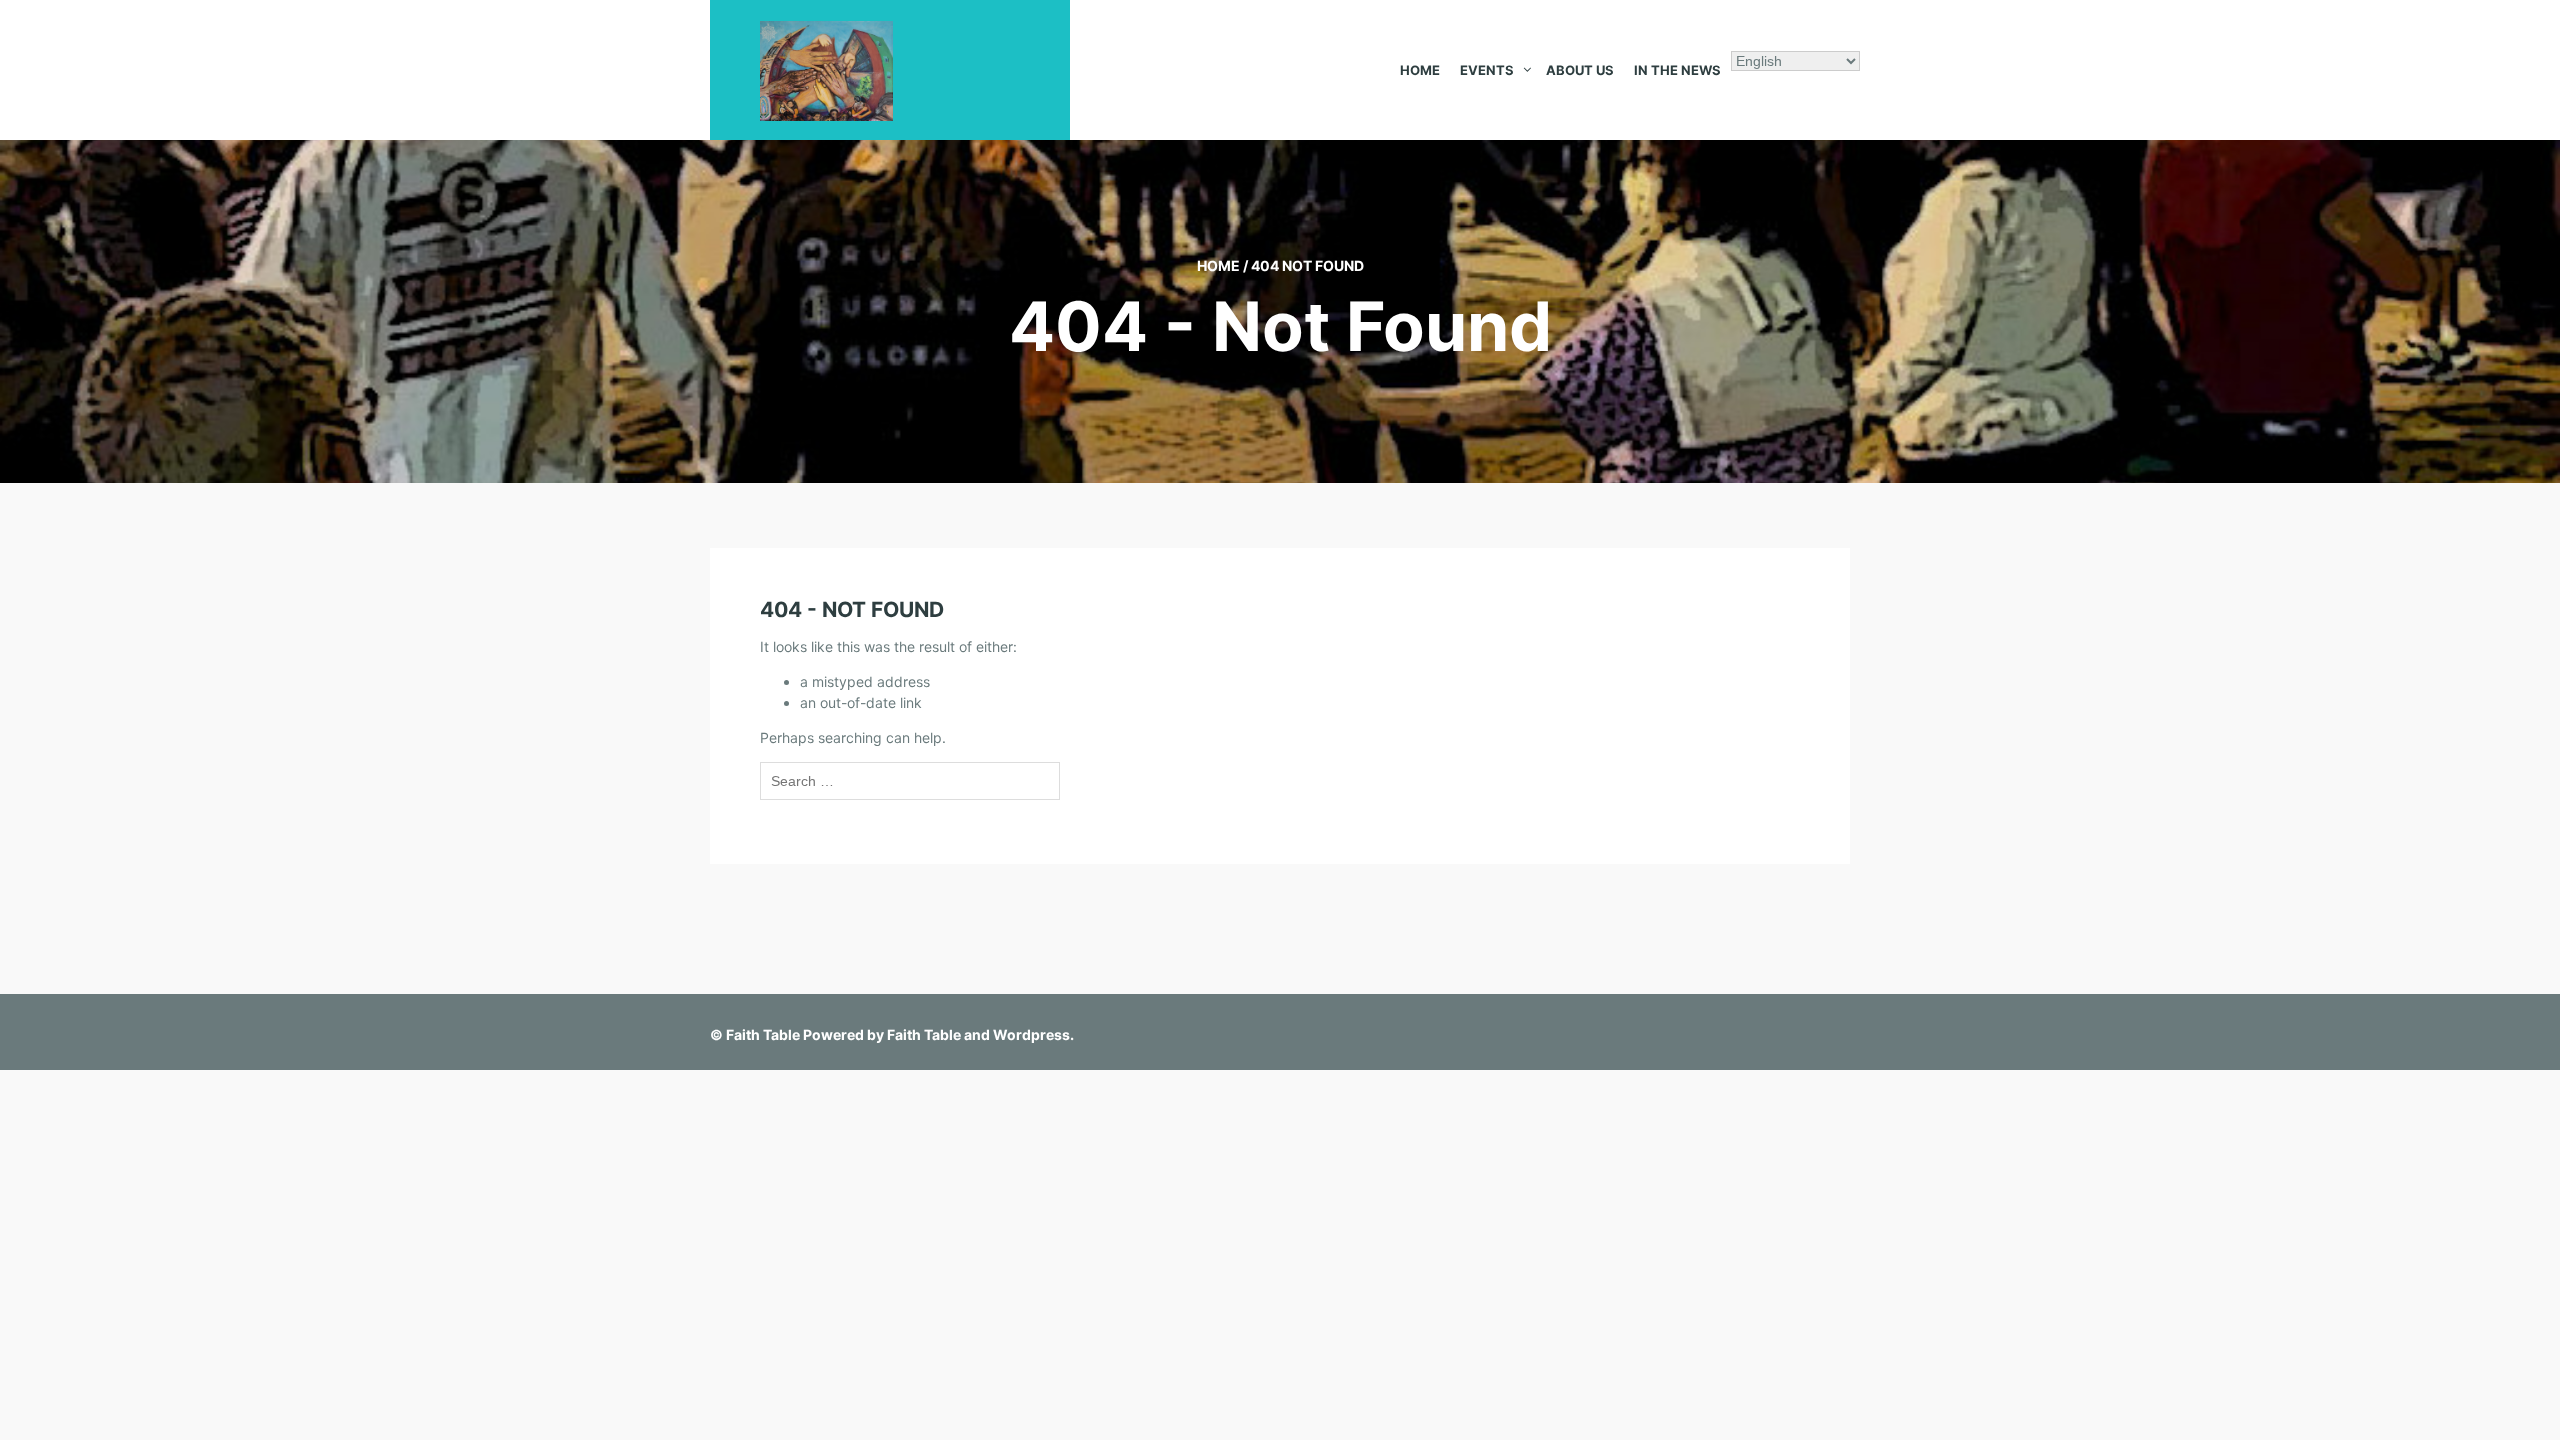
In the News (1677, 70)
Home (1420, 70)
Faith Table (763, 1034)
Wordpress (1031, 1034)
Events (1487, 70)
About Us (1580, 70)
